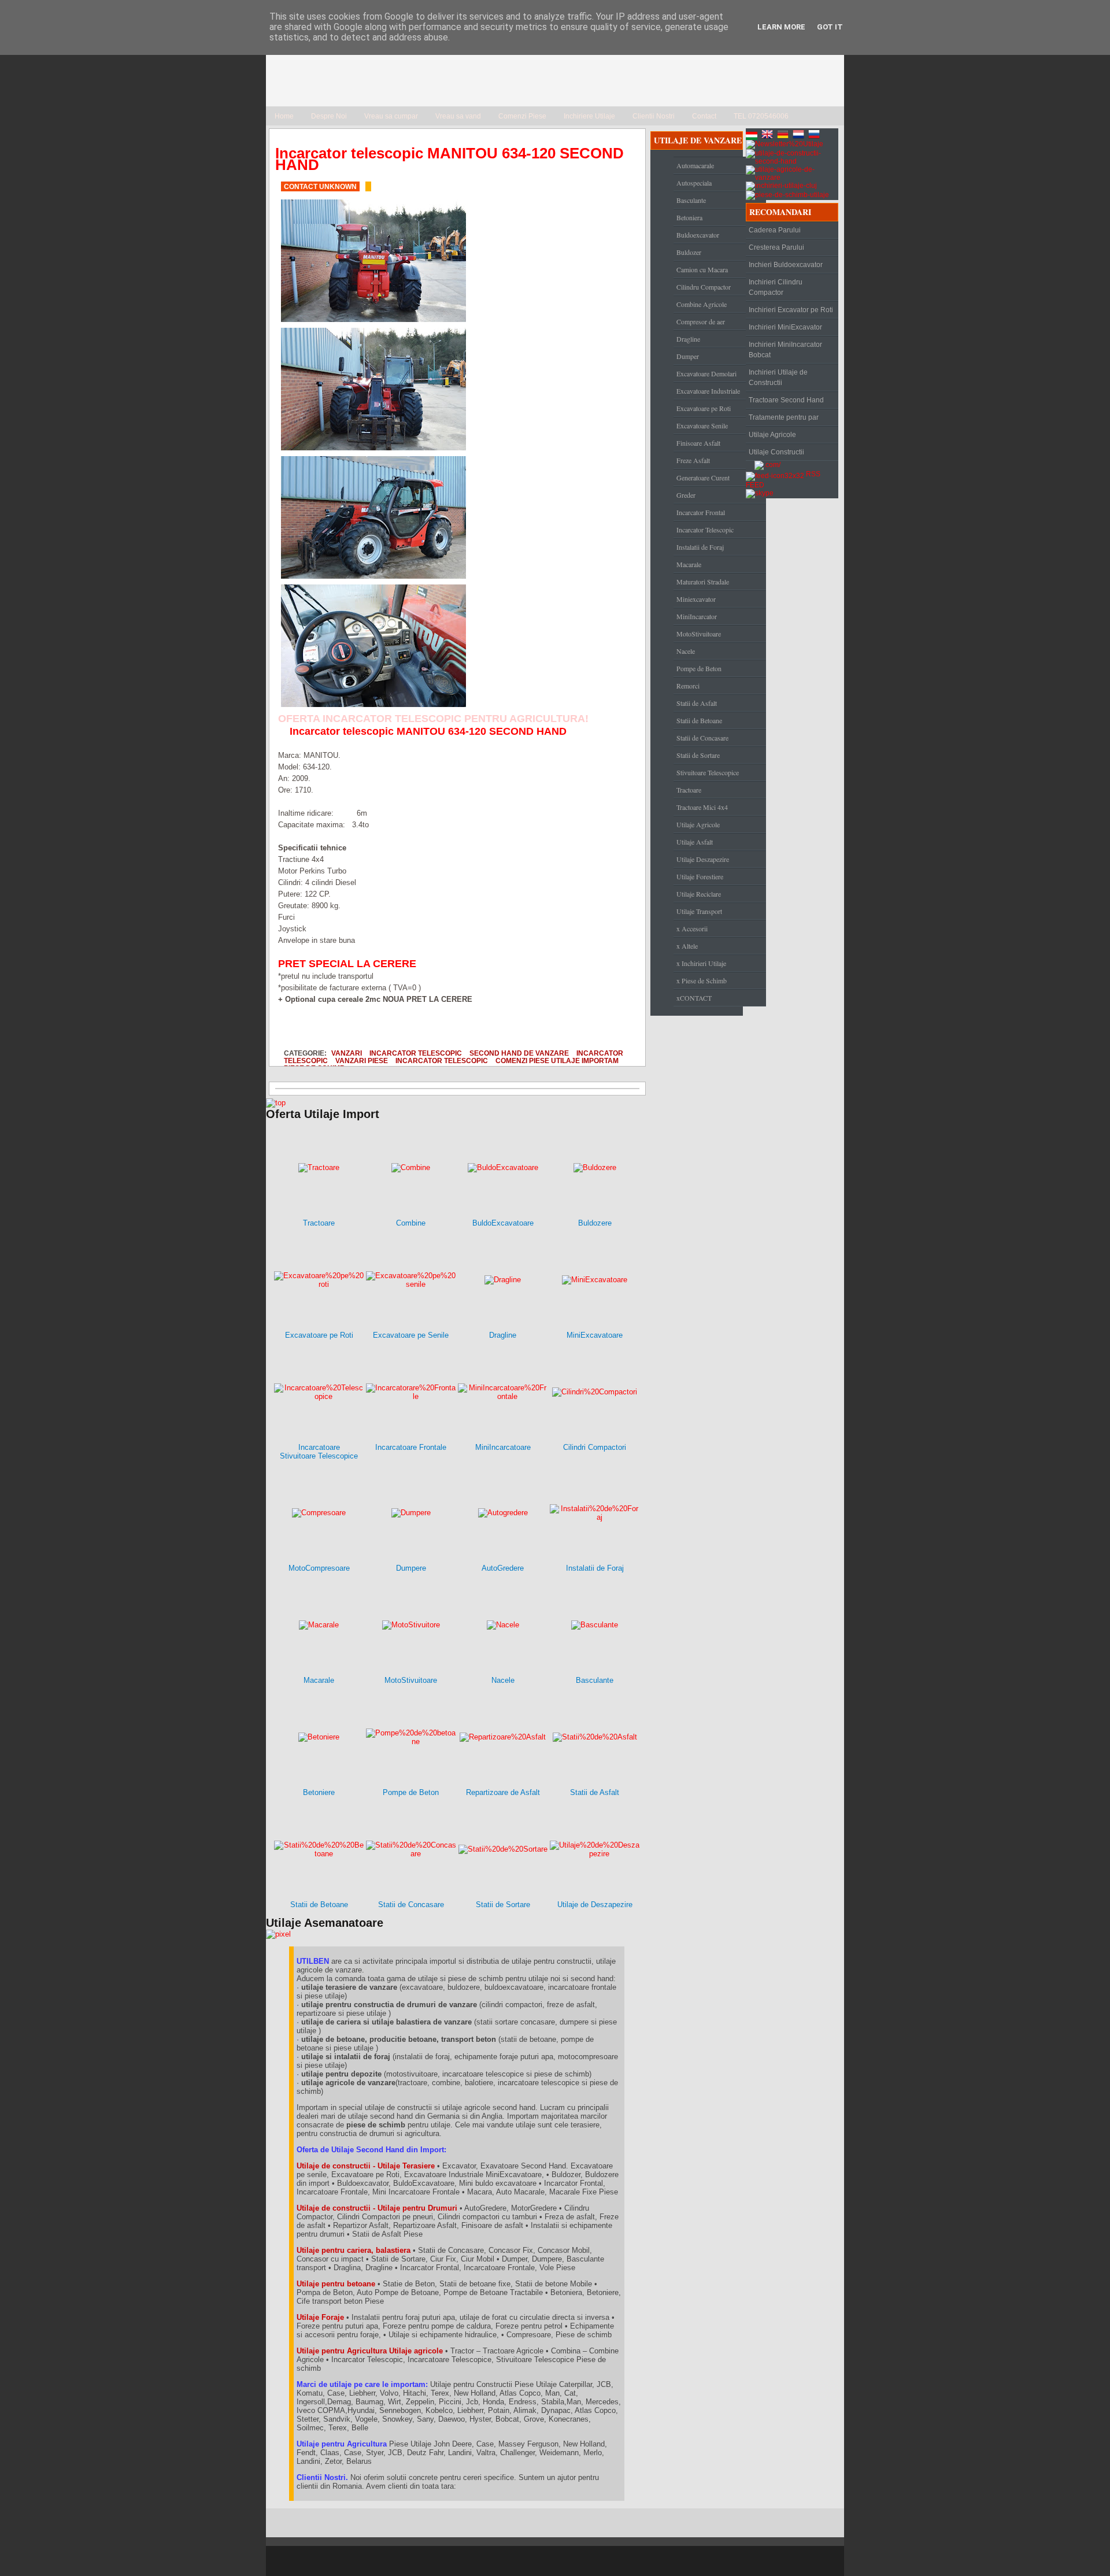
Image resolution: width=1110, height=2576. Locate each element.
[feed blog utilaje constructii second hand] (775, 474)
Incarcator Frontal (701, 512)
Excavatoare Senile (702, 425)
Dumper (688, 356)
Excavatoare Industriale (708, 391)
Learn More (781, 27)
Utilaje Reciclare (699, 894)
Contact (704, 116)
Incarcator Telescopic (416, 1053)
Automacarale (695, 165)
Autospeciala (694, 183)
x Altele (687, 946)
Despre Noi (329, 116)
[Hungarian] (753, 136)
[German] (784, 136)
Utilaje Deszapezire (703, 859)
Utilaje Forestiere (700, 876)
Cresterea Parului (776, 247)
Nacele (686, 651)
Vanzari (347, 1053)
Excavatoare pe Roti (704, 408)
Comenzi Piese (522, 116)
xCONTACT (694, 998)
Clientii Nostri (654, 116)
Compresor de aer (701, 321)
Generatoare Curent (703, 478)
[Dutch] (800, 136)
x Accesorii (692, 928)
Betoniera (689, 217)
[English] (768, 136)
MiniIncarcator (697, 616)
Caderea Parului (775, 230)
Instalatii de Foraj (700, 547)
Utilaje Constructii (776, 452)
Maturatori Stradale (703, 582)
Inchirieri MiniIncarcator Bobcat (785, 350)
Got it (830, 27)
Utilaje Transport (699, 911)
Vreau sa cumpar (391, 116)
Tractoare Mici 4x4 (702, 807)
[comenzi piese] (276, 1103)
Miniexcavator (696, 599)
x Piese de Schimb (702, 980)
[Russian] (815, 136)
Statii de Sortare (698, 755)
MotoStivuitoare (699, 634)
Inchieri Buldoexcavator (786, 265)
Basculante (691, 200)
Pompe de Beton (699, 668)
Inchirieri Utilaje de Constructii (778, 377)
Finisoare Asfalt (698, 443)
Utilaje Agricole (698, 824)
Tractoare (689, 790)
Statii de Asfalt (697, 703)
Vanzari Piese (362, 1061)
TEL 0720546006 (761, 116)
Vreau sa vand (458, 116)
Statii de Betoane (699, 720)
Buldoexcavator (698, 235)
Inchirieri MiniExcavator (785, 327)
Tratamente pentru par (784, 417)
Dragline (688, 339)
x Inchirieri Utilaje (701, 963)
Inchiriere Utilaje (589, 116)
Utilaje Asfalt (695, 842)
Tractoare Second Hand (786, 400)
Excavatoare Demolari (706, 373)
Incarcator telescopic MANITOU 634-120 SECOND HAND (449, 159)
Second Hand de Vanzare (519, 1053)
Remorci (688, 686)
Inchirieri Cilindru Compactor (776, 287)
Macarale (689, 564)
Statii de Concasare (702, 738)
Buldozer (689, 252)
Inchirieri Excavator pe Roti (791, 310)
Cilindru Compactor (704, 287)
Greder (686, 495)
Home (284, 116)
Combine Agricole (702, 304)
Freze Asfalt (693, 460)
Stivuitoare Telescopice (708, 772)
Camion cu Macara (702, 269)
